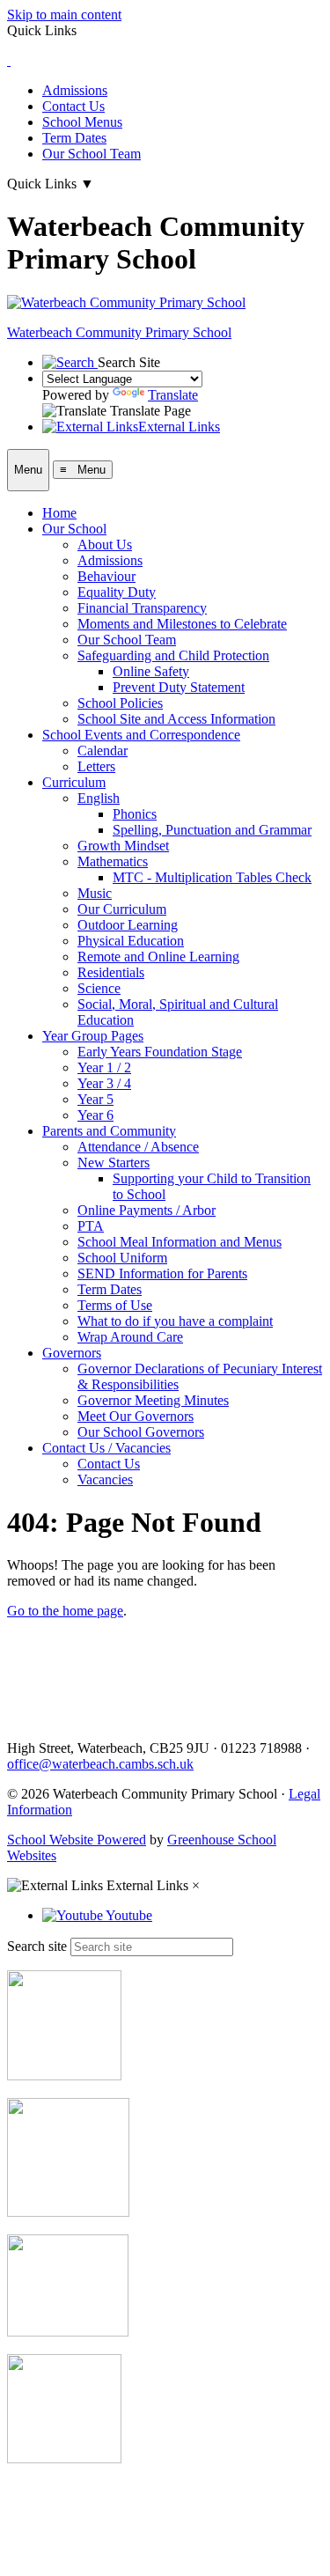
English (99, 798)
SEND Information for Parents (162, 1273)
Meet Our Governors (136, 1416)
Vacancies (105, 1479)
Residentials (111, 972)
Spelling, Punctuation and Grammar (212, 830)
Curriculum (74, 782)
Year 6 (95, 1115)
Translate (173, 395)
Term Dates (74, 138)
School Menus (82, 122)
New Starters (114, 1163)
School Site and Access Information (176, 719)
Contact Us (73, 106)
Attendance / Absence (138, 1147)
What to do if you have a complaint (175, 1321)
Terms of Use (115, 1305)
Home (59, 513)
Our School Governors (141, 1432)
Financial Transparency (142, 608)
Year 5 (95, 1099)
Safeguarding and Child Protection (173, 655)
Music (95, 893)
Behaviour (106, 576)
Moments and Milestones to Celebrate (182, 624)
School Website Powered (77, 1840)
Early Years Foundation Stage (160, 1052)
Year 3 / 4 (104, 1083)
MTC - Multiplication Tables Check (212, 877)
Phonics (135, 814)
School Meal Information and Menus (180, 1242)
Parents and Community (109, 1131)
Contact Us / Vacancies (106, 1448)
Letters (96, 766)
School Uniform (122, 1258)
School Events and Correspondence (141, 735)
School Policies (120, 703)
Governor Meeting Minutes (153, 1400)
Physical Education (131, 941)
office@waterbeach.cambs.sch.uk (100, 1764)
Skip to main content (64, 15)
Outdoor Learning (128, 925)
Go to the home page (65, 1611)
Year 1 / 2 (104, 1067)
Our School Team (92, 154)
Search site (37, 1946)
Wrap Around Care (130, 1337)
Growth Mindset (123, 846)
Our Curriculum (122, 909)
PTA (91, 1226)
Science (99, 988)
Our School (74, 529)
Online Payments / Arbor (147, 1210)
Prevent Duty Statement (179, 687)
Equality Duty (117, 592)
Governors (72, 1353)
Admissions (75, 90)
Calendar (103, 751)
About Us (105, 545)
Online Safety (151, 671)
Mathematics (113, 861)
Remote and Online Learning (158, 957)
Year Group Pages (93, 1036)
